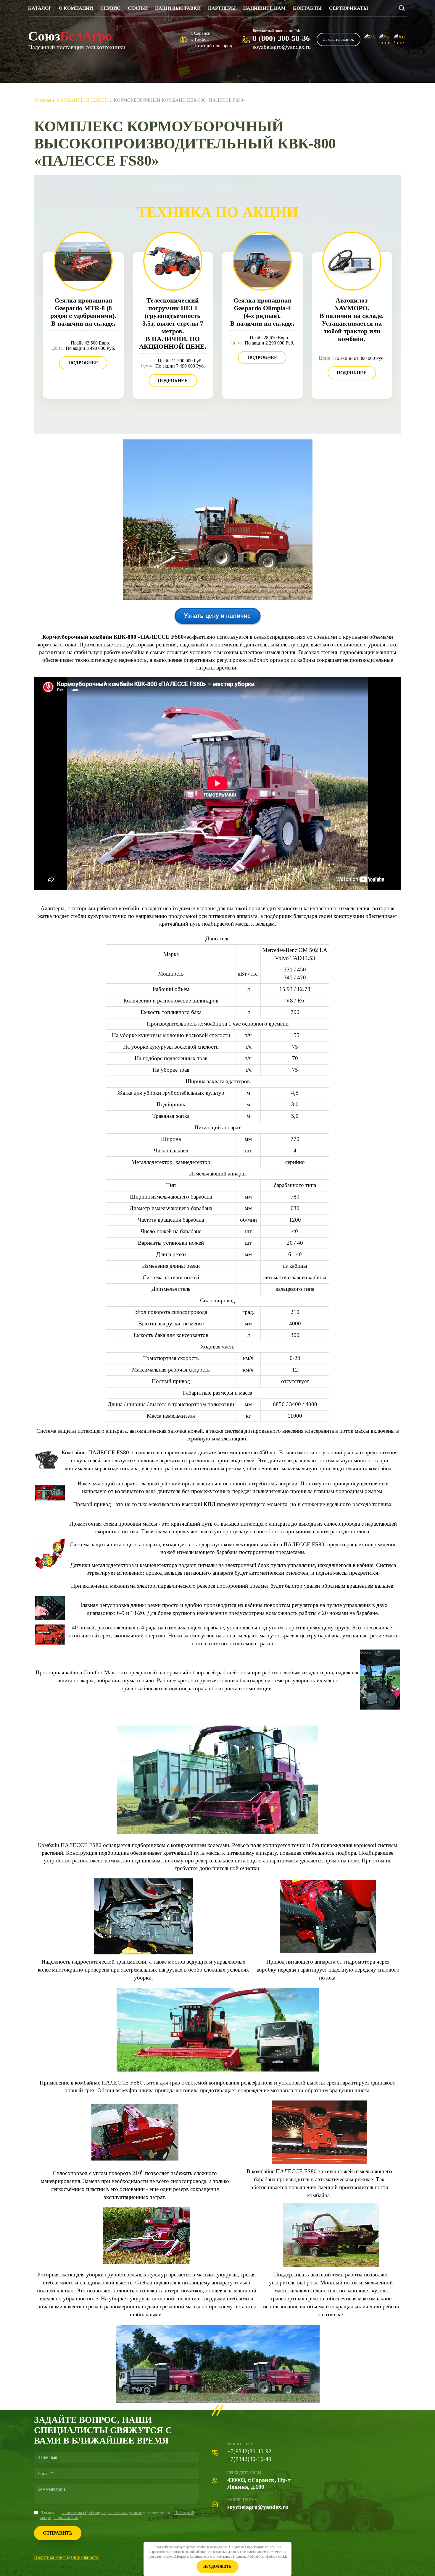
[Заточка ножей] (319, 2162)
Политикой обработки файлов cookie (260, 2556)
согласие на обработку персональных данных (102, 2513)
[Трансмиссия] (144, 1952)
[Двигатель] (46, 1467)
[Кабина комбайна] (380, 1708)
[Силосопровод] (135, 2159)
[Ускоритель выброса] (331, 2265)
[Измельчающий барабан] (50, 1643)
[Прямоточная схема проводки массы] (50, 1567)
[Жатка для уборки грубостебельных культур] (146, 2262)
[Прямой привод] (50, 1499)
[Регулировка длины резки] (50, 1618)
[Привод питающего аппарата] (328, 1951)
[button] (339, 39)
